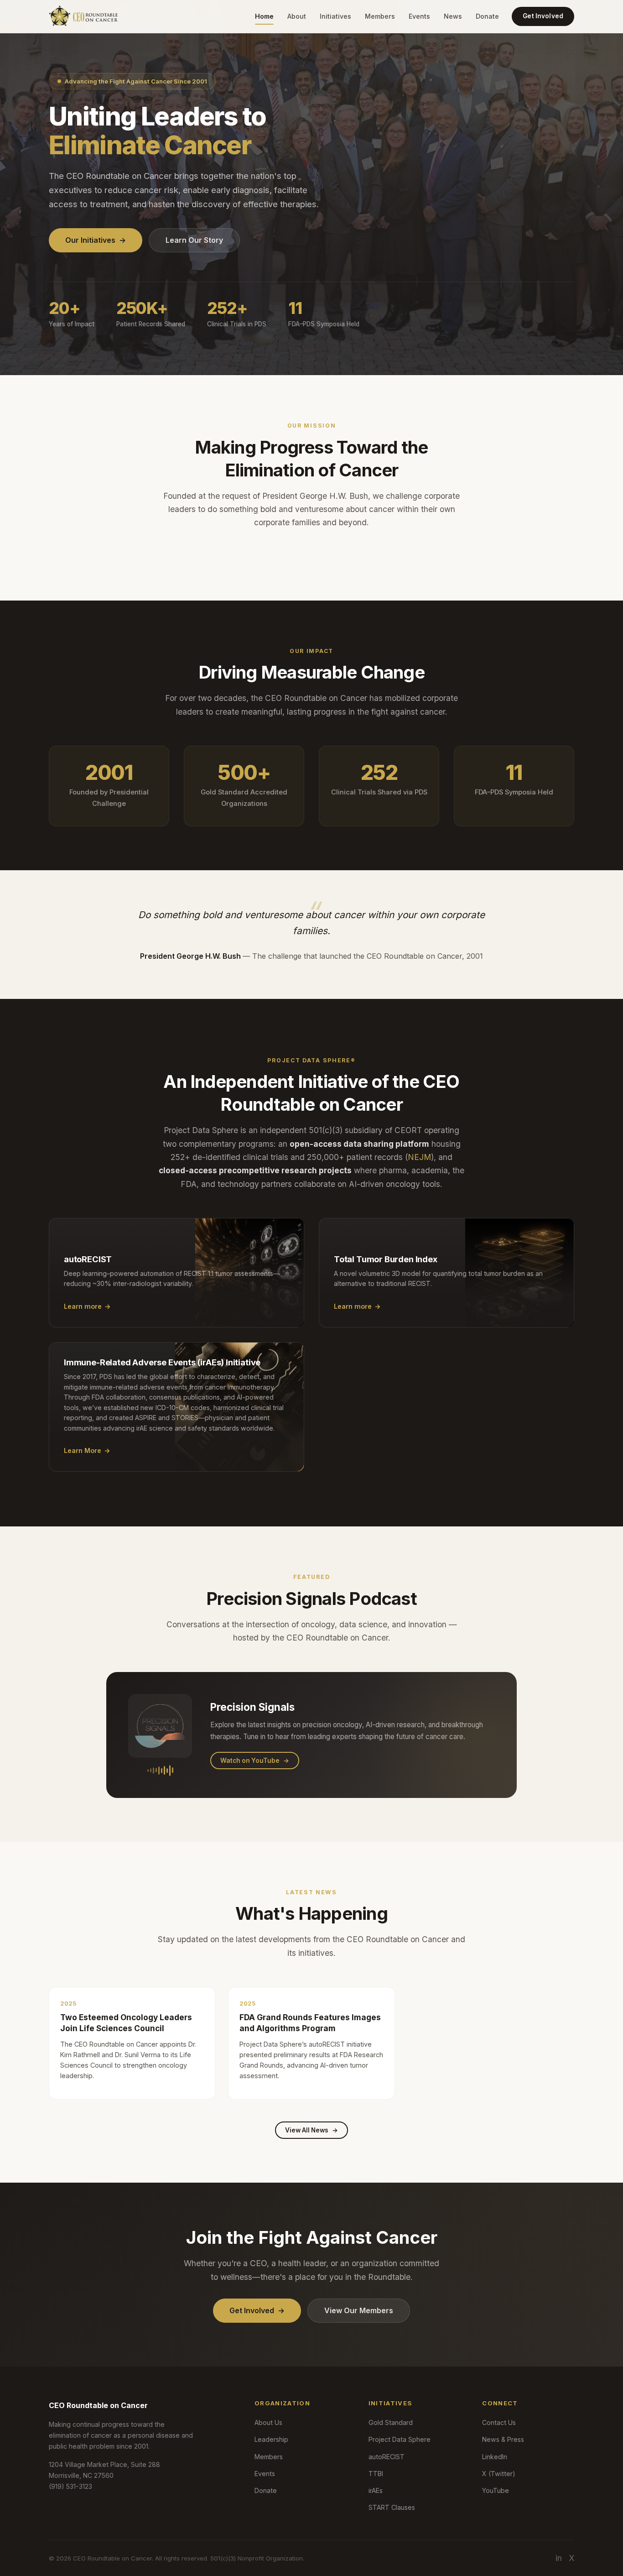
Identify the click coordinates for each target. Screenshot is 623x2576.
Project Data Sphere (400, 2439)
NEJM (419, 1157)
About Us (268, 2422)
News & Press (503, 2439)
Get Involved (543, 16)
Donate (487, 16)
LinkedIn (495, 2457)
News (453, 16)
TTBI (376, 2474)
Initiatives (335, 16)
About (297, 16)
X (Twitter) (499, 2474)
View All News (311, 2130)
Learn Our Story (194, 240)
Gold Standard (391, 2422)
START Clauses (392, 2507)
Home (264, 16)
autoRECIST (387, 2457)
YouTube (496, 2490)
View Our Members (359, 2310)
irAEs (376, 2490)
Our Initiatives (96, 240)
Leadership (271, 2439)
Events (419, 16)
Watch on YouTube (255, 1761)
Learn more (87, 1306)
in (559, 2558)
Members (380, 16)
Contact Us (499, 2422)
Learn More (87, 1450)
